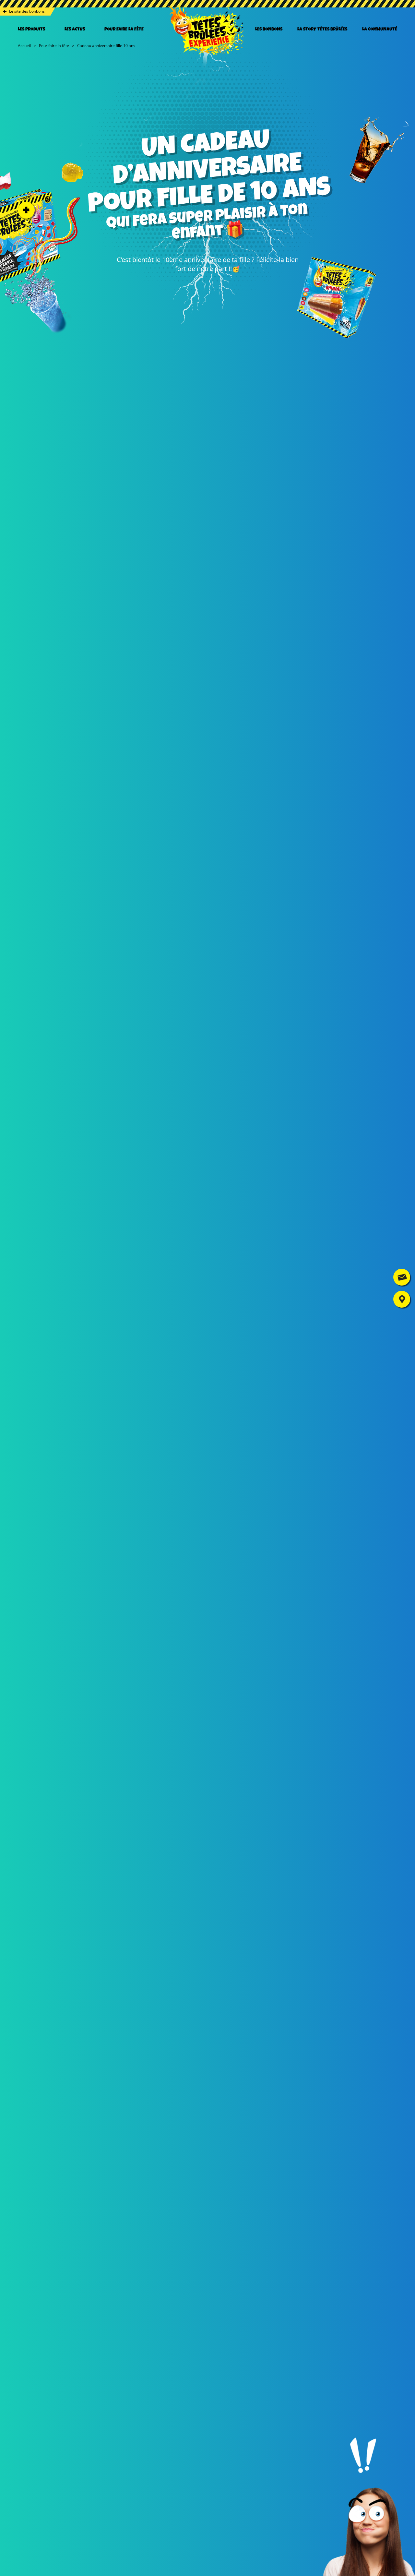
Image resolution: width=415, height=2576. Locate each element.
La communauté (380, 30)
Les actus (75, 30)
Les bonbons (269, 30)
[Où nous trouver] (402, 1299)
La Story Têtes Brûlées (322, 30)
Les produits (31, 30)
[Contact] (402, 1277)
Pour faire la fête (124, 30)
